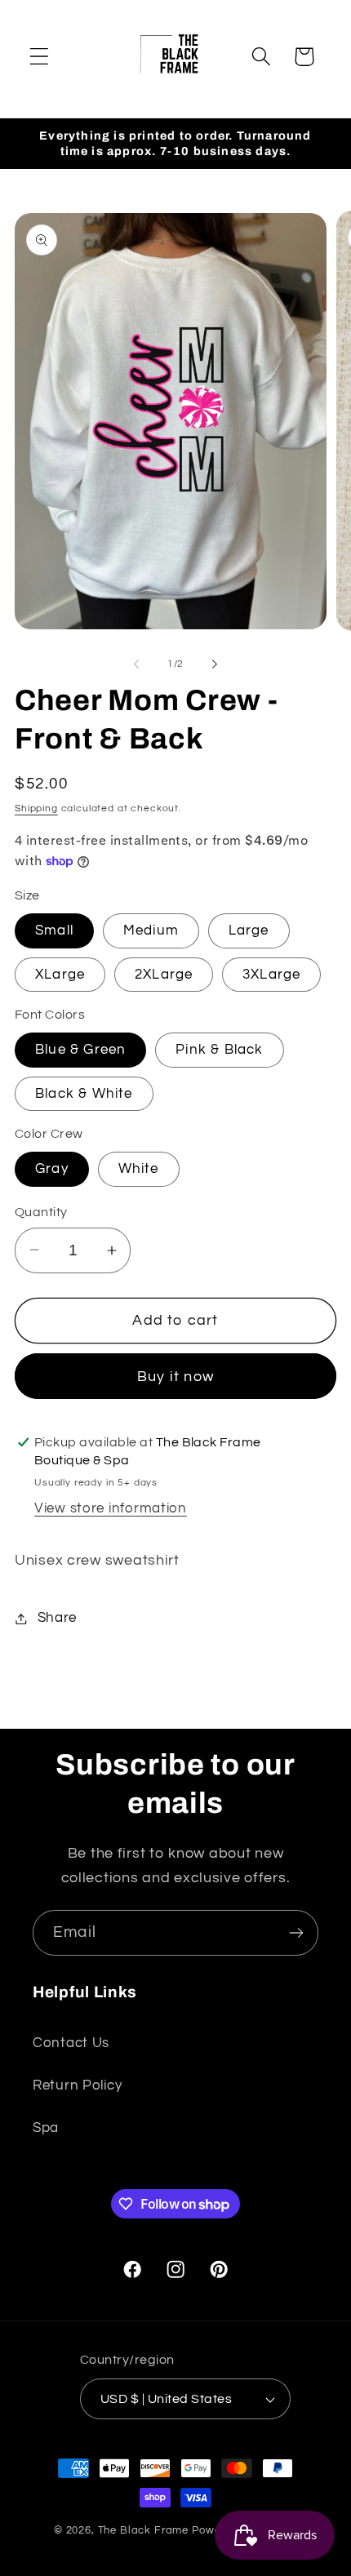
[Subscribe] (296, 1933)
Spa (46, 2128)
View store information (111, 1508)
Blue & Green (80, 1050)
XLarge (60, 975)
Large (249, 930)
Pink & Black (219, 1050)
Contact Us (71, 2043)
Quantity (41, 1212)
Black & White (84, 1094)
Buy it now (175, 1377)
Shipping (36, 808)
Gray (52, 1169)
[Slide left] (136, 664)
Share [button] (57, 1618)
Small (54, 930)
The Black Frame (144, 2530)
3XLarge (271, 975)
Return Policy (77, 2085)
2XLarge (164, 975)
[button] (40, 57)
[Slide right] (215, 664)
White (139, 1169)
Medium (151, 930)
